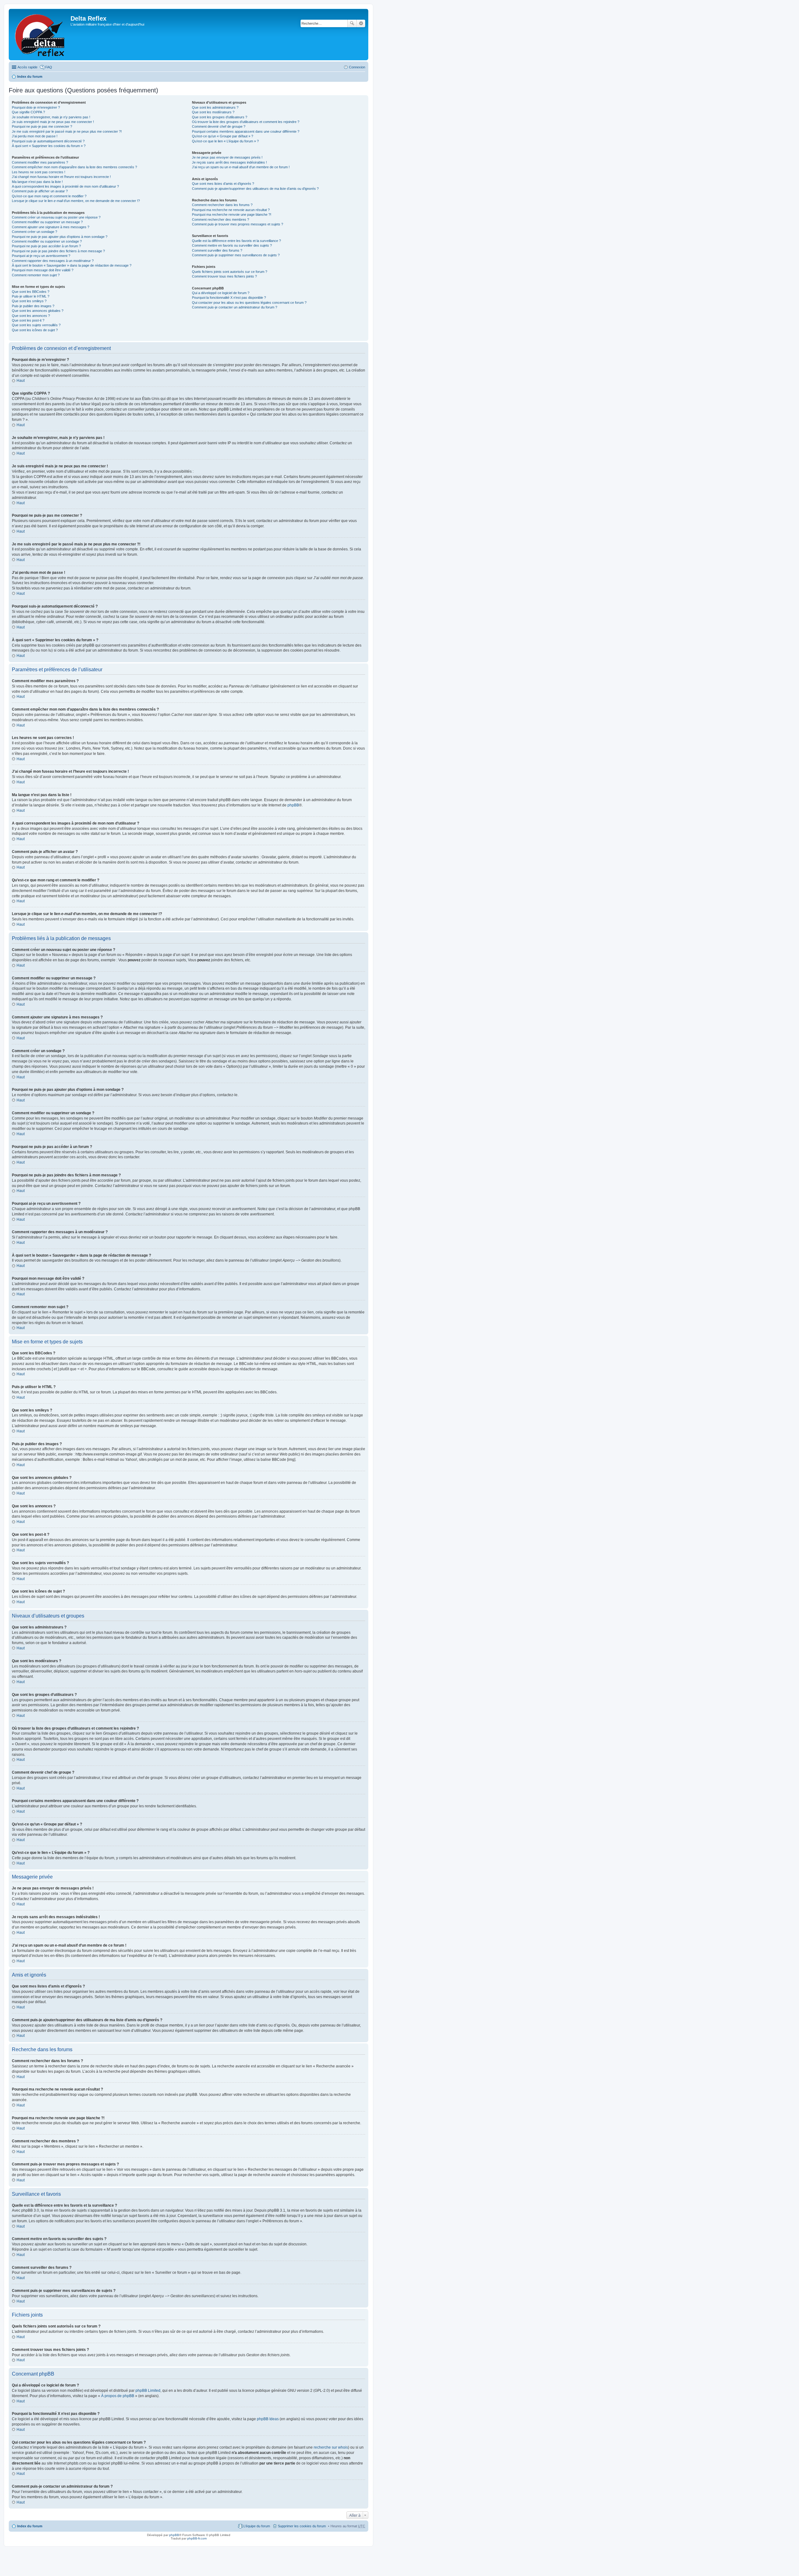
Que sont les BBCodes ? (31, 292)
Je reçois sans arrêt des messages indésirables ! (229, 162)
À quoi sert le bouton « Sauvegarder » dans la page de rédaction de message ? (72, 265)
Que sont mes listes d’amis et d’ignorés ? (223, 184)
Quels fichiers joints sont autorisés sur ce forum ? (230, 272)
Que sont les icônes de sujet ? (35, 330)
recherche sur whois (331, 2447)
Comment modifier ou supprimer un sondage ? (47, 241)
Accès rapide (27, 67)
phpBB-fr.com (197, 2538)
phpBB (293, 805)
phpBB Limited (148, 2391)
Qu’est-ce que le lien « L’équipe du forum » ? (225, 141)
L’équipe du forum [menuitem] (257, 2526)
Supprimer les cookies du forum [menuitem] (302, 2526)
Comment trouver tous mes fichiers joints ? (224, 276)
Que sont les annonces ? (31, 316)
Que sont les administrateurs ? (215, 107)
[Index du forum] (40, 34)
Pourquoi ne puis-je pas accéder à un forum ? (46, 246)
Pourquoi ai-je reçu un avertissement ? (41, 256)
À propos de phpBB (118, 2396)
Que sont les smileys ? (29, 301)
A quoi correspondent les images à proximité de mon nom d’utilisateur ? (65, 186)
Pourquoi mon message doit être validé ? (43, 270)
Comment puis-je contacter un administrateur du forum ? (235, 307)
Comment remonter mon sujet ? (36, 275)
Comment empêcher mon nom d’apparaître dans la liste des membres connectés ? (74, 167)
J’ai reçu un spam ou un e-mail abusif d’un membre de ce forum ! (241, 167)
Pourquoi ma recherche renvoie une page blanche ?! (232, 214)
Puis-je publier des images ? (33, 306)
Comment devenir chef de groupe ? (219, 126)
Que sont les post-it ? (28, 320)
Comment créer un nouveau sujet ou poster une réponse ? (56, 217)
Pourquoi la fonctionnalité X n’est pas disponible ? (229, 298)
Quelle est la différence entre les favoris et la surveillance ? (236, 241)
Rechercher (352, 23)
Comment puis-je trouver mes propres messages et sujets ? (238, 224)
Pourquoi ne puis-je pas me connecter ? (42, 126)
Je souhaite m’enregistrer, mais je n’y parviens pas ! (51, 117)
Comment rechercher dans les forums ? (222, 205)
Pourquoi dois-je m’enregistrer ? (36, 107)
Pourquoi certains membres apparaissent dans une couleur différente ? (246, 131)
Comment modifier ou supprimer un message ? (47, 222)
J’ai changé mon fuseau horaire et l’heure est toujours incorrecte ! (61, 177)
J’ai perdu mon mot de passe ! (35, 136)
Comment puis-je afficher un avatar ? (40, 191)
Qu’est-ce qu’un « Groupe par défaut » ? (223, 136)
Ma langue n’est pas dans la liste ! (37, 182)
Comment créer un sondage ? (34, 232)
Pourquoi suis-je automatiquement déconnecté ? (48, 141)
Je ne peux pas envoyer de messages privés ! (227, 157)
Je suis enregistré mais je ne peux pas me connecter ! (53, 122)
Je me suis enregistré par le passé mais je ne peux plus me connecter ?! (67, 131)
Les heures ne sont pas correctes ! (39, 172)
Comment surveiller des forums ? (217, 250)
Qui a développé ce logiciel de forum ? (221, 293)
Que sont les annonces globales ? (38, 311)
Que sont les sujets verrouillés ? (36, 325)
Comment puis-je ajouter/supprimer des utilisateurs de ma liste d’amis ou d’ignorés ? (255, 189)
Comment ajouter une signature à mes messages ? (51, 227)
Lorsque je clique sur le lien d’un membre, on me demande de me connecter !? (76, 201)
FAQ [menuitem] (49, 67)
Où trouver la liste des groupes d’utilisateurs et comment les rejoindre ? (246, 122)
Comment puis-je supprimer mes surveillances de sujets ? (236, 255)
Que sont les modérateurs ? (213, 112)
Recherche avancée (361, 23)
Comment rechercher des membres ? (221, 219)
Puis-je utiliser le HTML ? (31, 296)
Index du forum (30, 76)
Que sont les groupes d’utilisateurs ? (220, 117)
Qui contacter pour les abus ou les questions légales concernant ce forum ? (249, 303)
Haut (21, 381)
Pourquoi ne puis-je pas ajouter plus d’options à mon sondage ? (60, 237)
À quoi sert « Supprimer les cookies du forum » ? (49, 146)
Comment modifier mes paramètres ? (40, 162)
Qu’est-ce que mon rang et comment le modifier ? (49, 196)
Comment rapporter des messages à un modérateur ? (53, 261)
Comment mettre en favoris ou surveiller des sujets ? (232, 245)
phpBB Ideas (268, 2419)
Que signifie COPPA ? (28, 112)
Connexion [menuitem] (357, 67)
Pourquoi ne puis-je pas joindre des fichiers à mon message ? (58, 251)
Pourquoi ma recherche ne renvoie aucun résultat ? (231, 210)
